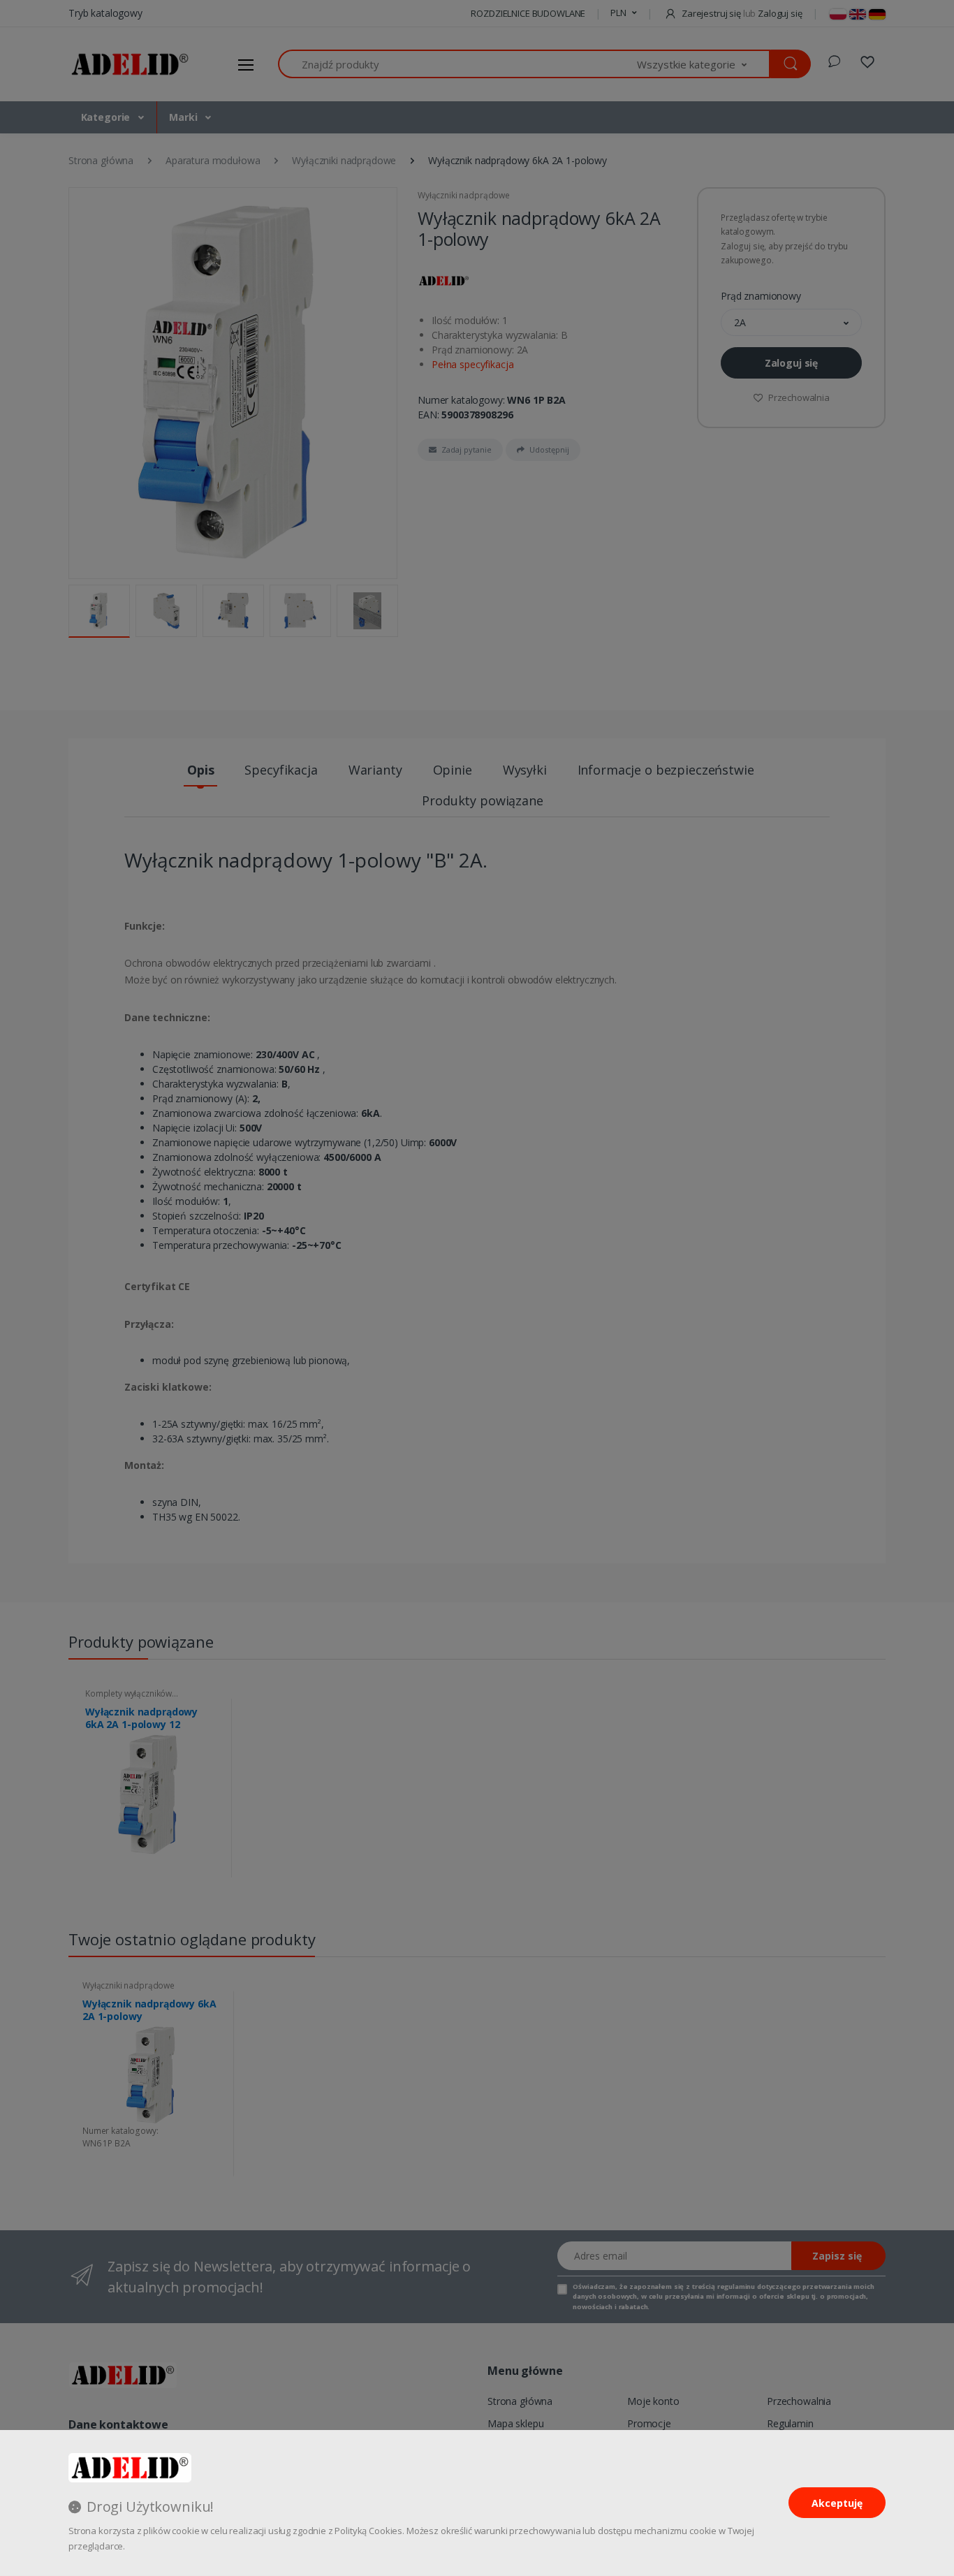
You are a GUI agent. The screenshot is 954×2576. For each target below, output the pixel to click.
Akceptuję (837, 2503)
